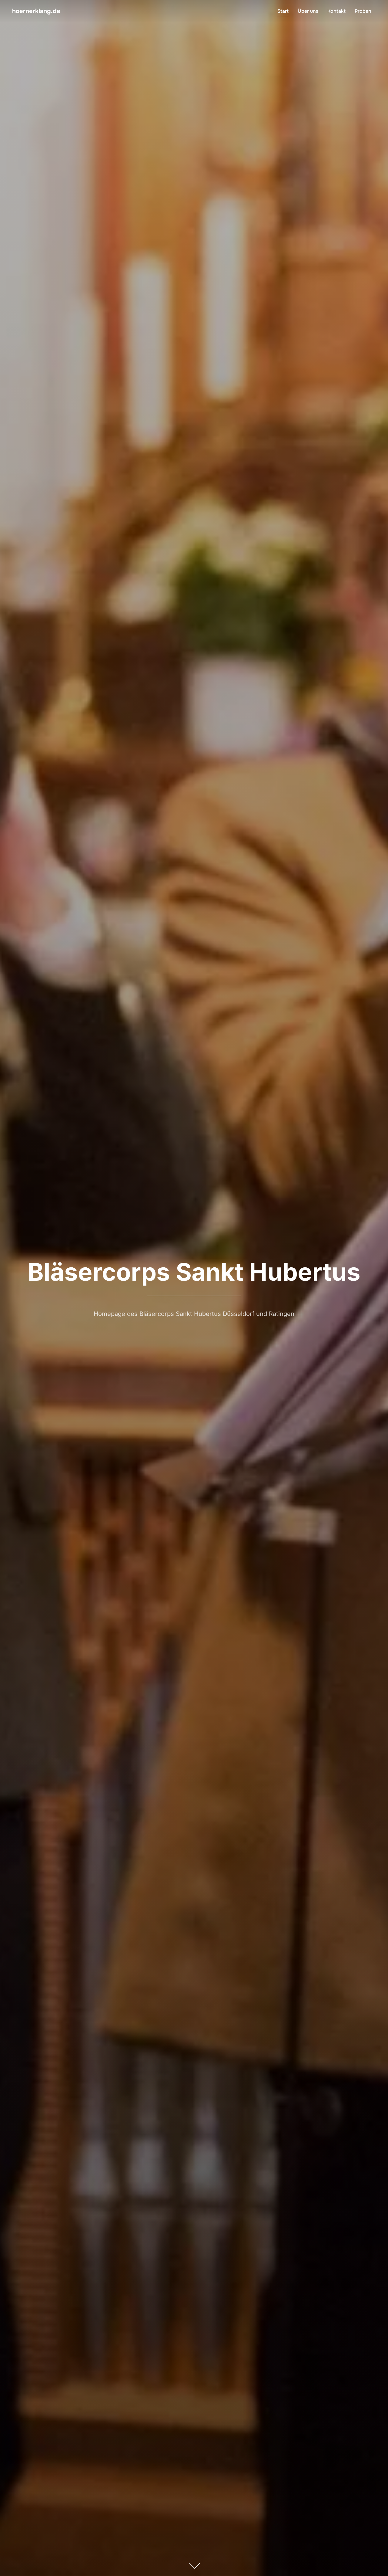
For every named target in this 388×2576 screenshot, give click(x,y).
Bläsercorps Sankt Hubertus (194, 1272)
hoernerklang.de (36, 11)
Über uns (308, 11)
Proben (363, 11)
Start (283, 11)
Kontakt (336, 11)
